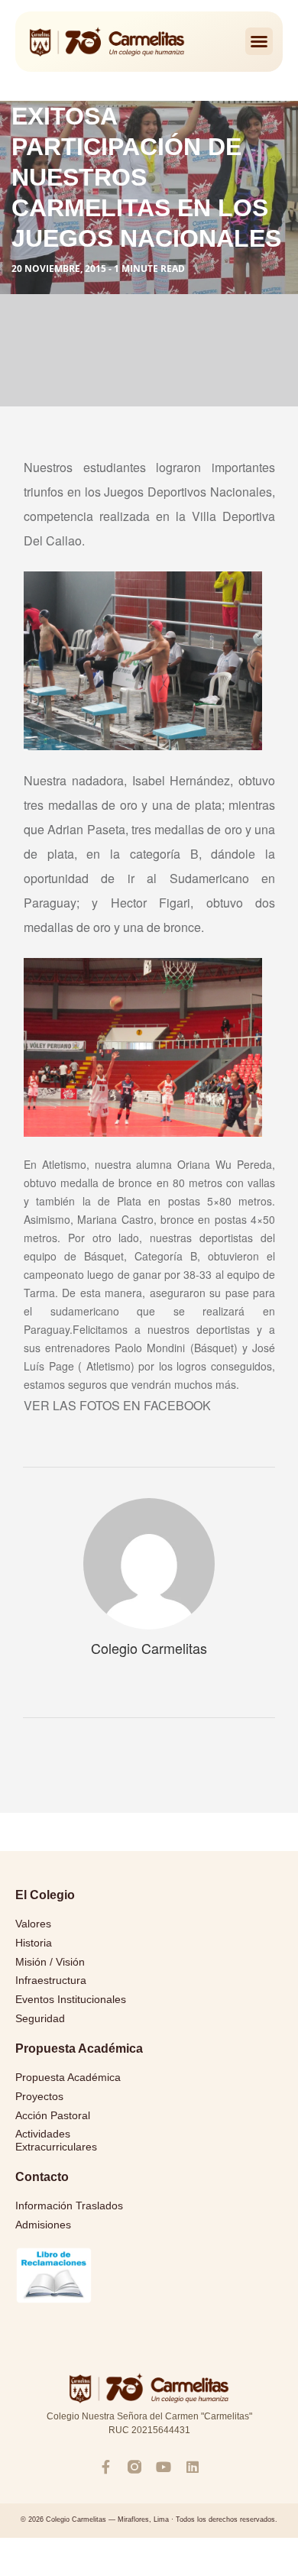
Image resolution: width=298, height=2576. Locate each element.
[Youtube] (164, 2467)
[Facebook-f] (105, 2467)
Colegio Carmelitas (149, 1648)
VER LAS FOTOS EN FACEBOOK (117, 1405)
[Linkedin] (193, 2467)
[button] (259, 41)
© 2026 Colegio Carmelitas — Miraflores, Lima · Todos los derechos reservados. (149, 2519)
